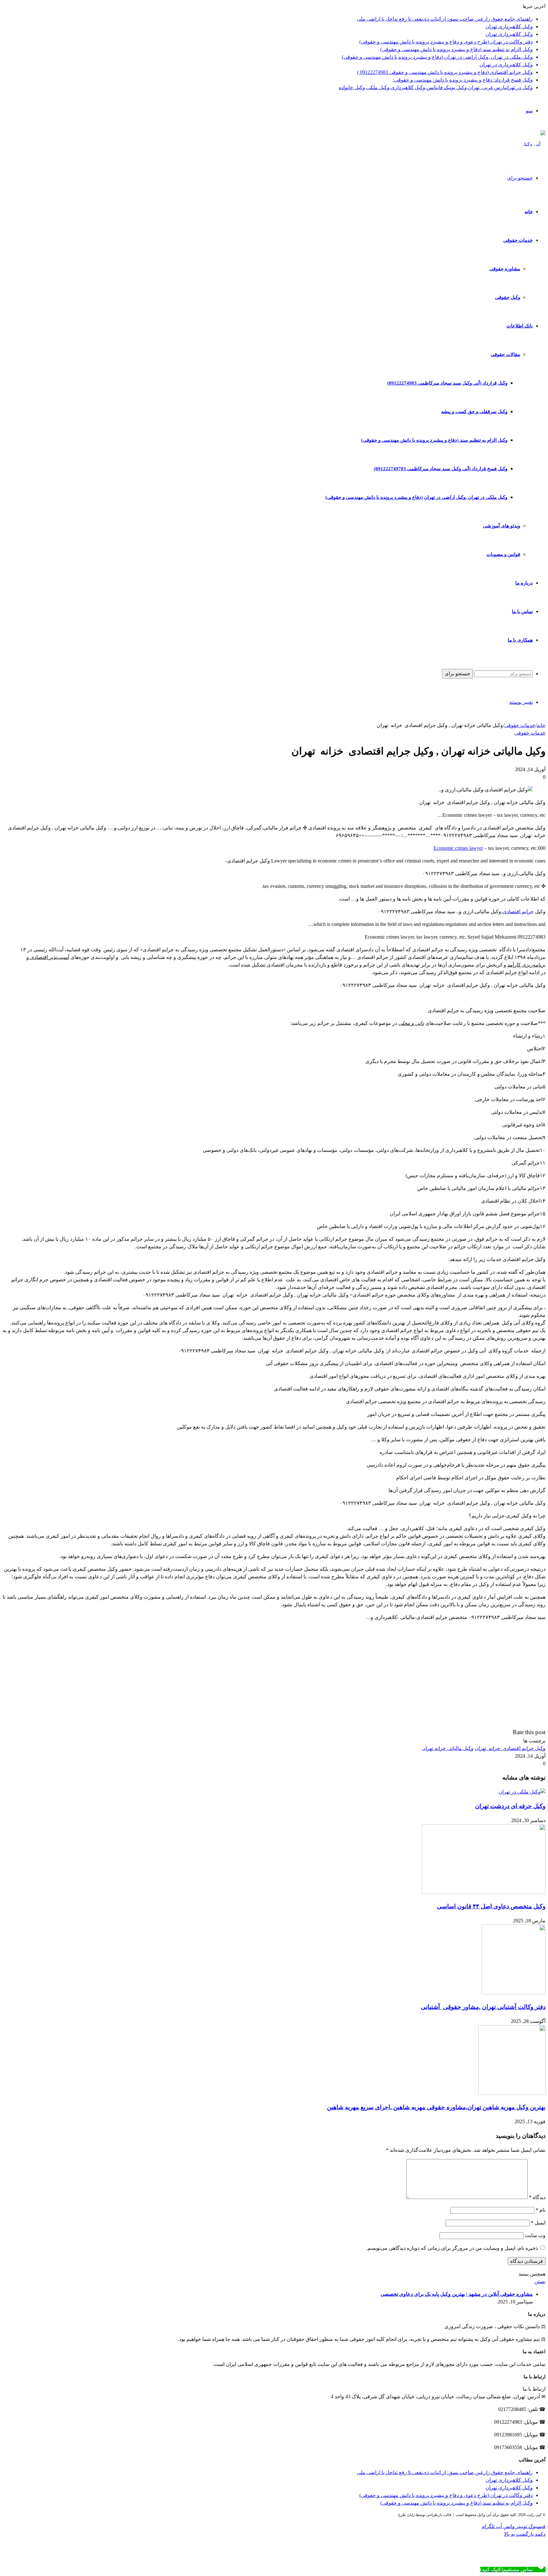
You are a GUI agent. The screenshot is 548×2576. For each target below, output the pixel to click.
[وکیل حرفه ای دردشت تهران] (522, 1792)
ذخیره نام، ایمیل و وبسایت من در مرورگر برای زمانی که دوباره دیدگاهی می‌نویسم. (452, 2248)
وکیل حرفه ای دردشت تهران (510, 1806)
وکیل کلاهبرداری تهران (509, 26)
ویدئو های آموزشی (502, 526)
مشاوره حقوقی (505, 269)
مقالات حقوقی (505, 354)
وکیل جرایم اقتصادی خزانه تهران (510, 1748)
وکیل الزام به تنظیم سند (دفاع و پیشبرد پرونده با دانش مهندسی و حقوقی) (457, 49)
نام (541, 2210)
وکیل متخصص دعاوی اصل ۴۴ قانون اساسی (491, 1906)
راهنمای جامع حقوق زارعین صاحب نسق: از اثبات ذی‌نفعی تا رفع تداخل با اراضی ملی (445, 19)
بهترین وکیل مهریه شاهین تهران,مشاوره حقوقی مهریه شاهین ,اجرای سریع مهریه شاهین (436, 2107)
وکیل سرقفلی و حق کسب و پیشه (474, 412)
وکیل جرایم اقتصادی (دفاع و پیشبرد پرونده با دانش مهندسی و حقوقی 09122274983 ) (445, 72)
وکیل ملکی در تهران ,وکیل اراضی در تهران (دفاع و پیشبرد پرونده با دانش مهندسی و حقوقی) (437, 57)
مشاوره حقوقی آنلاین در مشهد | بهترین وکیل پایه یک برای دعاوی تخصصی (457, 2294)
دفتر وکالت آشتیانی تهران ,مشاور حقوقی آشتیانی (483, 2007)
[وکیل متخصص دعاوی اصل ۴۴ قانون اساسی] (484, 1892)
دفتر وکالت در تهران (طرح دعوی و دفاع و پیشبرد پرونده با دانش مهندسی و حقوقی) (446, 42)
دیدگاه (537, 2197)
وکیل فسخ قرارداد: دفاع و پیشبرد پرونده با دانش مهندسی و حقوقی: (463, 80)
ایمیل (538, 2223)
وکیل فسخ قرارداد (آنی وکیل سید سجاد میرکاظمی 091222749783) (441, 469)
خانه (529, 212)
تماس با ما (522, 611)
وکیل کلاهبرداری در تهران (506, 65)
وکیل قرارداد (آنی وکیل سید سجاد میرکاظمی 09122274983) (447, 383)
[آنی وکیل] (534, 144)
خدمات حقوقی (518, 240)
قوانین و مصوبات (503, 554)
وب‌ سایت (535, 2235)
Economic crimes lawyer (458, 848)
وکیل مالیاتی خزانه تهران (448, 1748)
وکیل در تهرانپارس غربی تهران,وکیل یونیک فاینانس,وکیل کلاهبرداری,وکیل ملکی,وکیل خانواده (436, 87)
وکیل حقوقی (508, 297)
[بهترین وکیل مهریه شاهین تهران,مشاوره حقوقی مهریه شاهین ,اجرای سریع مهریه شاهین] (512, 2093)
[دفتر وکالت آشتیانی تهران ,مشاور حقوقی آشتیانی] (514, 1993)
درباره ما (524, 583)
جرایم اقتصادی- (517, 912)
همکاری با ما (520, 640)
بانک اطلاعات (520, 326)
